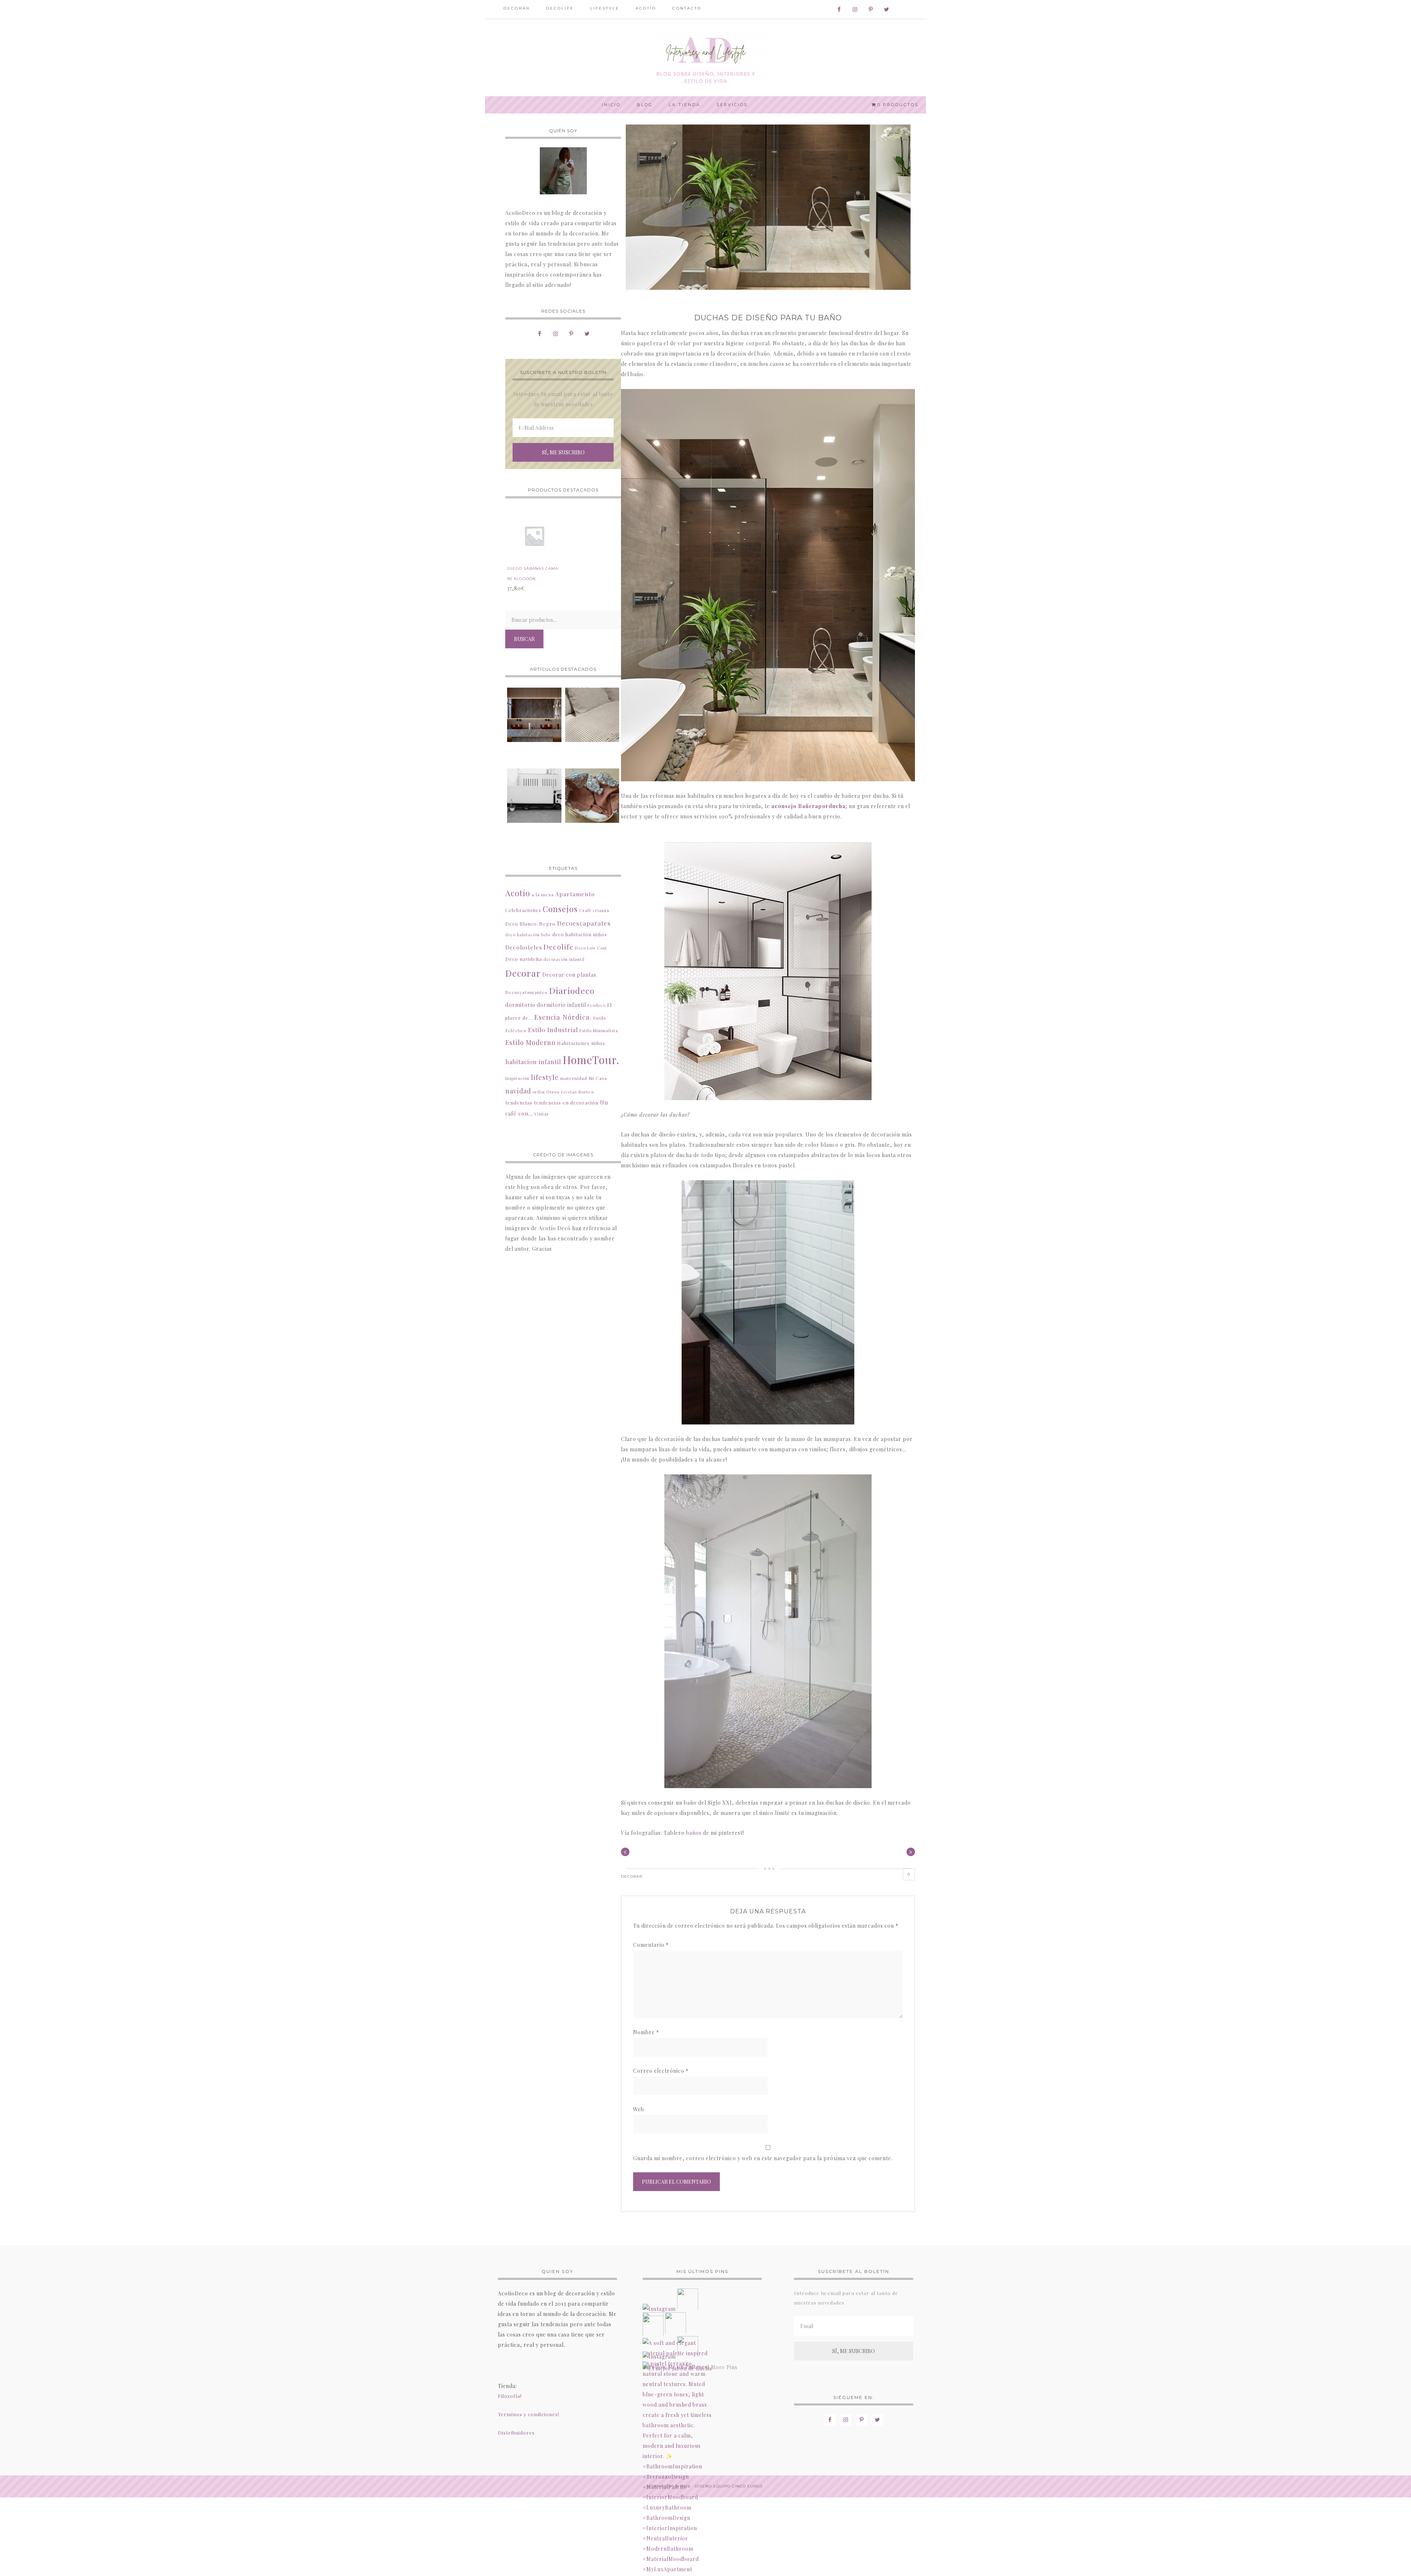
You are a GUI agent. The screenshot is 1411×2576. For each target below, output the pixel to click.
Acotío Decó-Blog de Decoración (705, 58)
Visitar (542, 1114)
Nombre (646, 2032)
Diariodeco (572, 990)
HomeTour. (591, 1060)
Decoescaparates (584, 923)
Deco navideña (524, 959)
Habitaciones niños (581, 1043)
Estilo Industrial (553, 1030)
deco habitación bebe (528, 935)
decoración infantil (564, 959)
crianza (601, 910)
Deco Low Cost (591, 948)
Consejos (560, 909)
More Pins (724, 2367)
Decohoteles (524, 947)
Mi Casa (598, 1078)
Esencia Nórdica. (563, 1017)
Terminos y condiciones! (529, 2414)
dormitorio (520, 1005)
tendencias (519, 1103)
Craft (585, 910)
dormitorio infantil (561, 1005)
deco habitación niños (580, 934)
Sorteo (586, 1092)
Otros (553, 1092)
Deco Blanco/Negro (530, 924)
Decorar (632, 1876)
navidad (518, 1091)
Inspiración (517, 1078)
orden (539, 1092)
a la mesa (543, 894)
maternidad (574, 1078)
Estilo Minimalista (599, 1031)
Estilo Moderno (530, 1042)
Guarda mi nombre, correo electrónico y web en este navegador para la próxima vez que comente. (763, 2158)
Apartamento (575, 894)
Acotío (518, 893)
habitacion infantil (533, 1062)
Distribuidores (516, 2433)
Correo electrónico (661, 2071)
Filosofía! (510, 2396)
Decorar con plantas (569, 975)
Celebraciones (523, 910)
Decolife (559, 947)
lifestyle (545, 1077)
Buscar (524, 639)
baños (694, 1833)
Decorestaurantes (526, 992)
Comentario (651, 1945)
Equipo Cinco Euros (738, 2486)
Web (639, 2109)
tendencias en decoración (566, 1103)
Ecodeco (597, 1005)
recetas (569, 1092)
